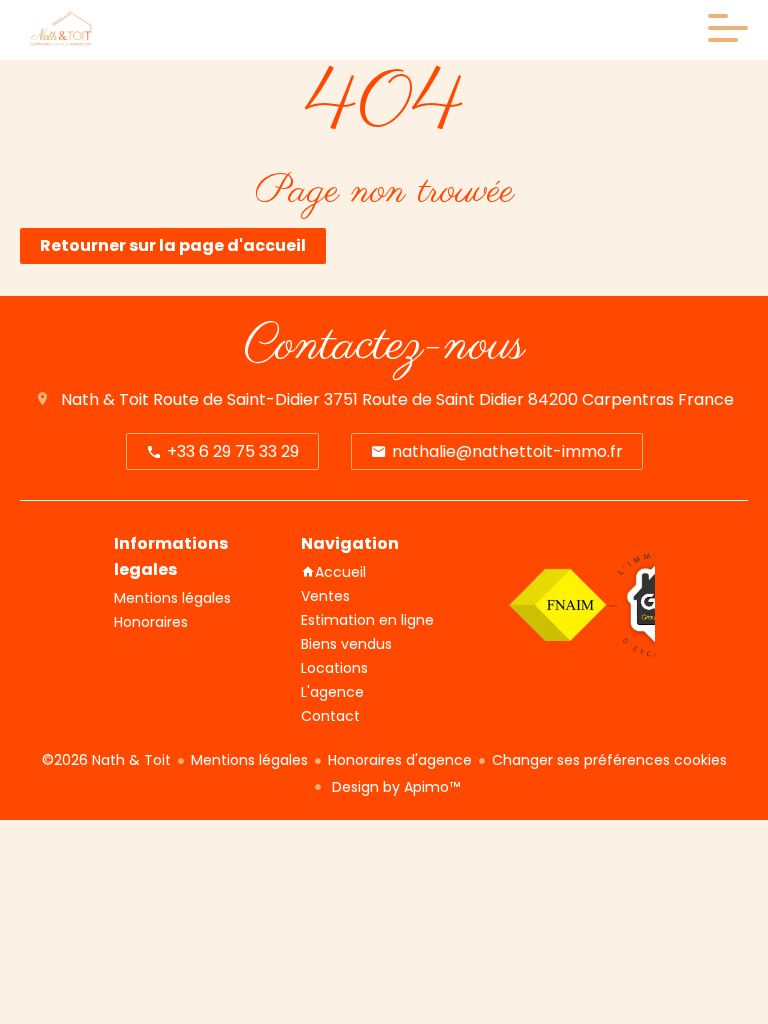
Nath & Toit (105, 399)
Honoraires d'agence (400, 760)
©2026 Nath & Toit (106, 760)
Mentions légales (249, 760)
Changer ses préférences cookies (609, 760)
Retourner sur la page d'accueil (173, 245)
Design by (394, 787)
